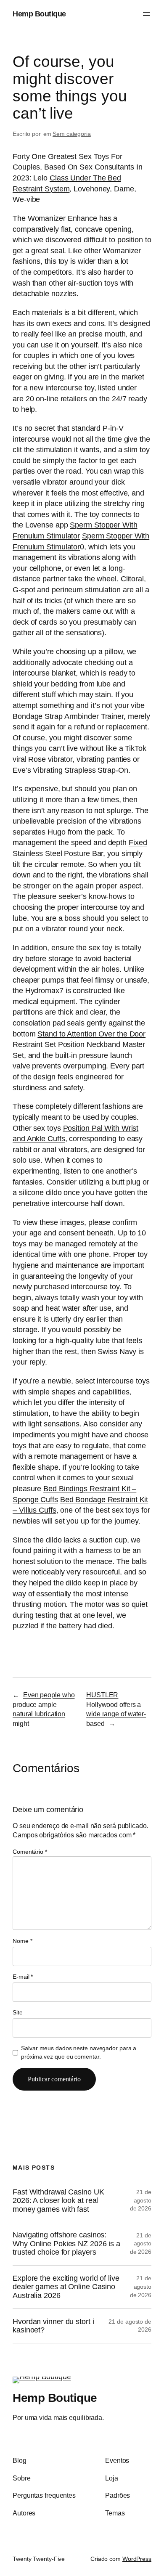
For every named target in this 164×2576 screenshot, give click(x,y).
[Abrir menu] (146, 14)
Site (18, 2012)
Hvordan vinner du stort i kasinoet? (53, 2326)
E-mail (23, 1977)
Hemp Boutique (39, 14)
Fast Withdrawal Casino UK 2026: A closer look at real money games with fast (58, 2201)
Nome (22, 1941)
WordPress (137, 2559)
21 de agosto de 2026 (141, 2200)
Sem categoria (72, 134)
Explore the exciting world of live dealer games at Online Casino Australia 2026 (66, 2287)
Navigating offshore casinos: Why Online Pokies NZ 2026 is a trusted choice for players (66, 2243)
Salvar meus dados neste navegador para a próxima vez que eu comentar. (79, 2052)
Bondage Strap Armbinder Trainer (68, 716)
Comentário (30, 1852)
